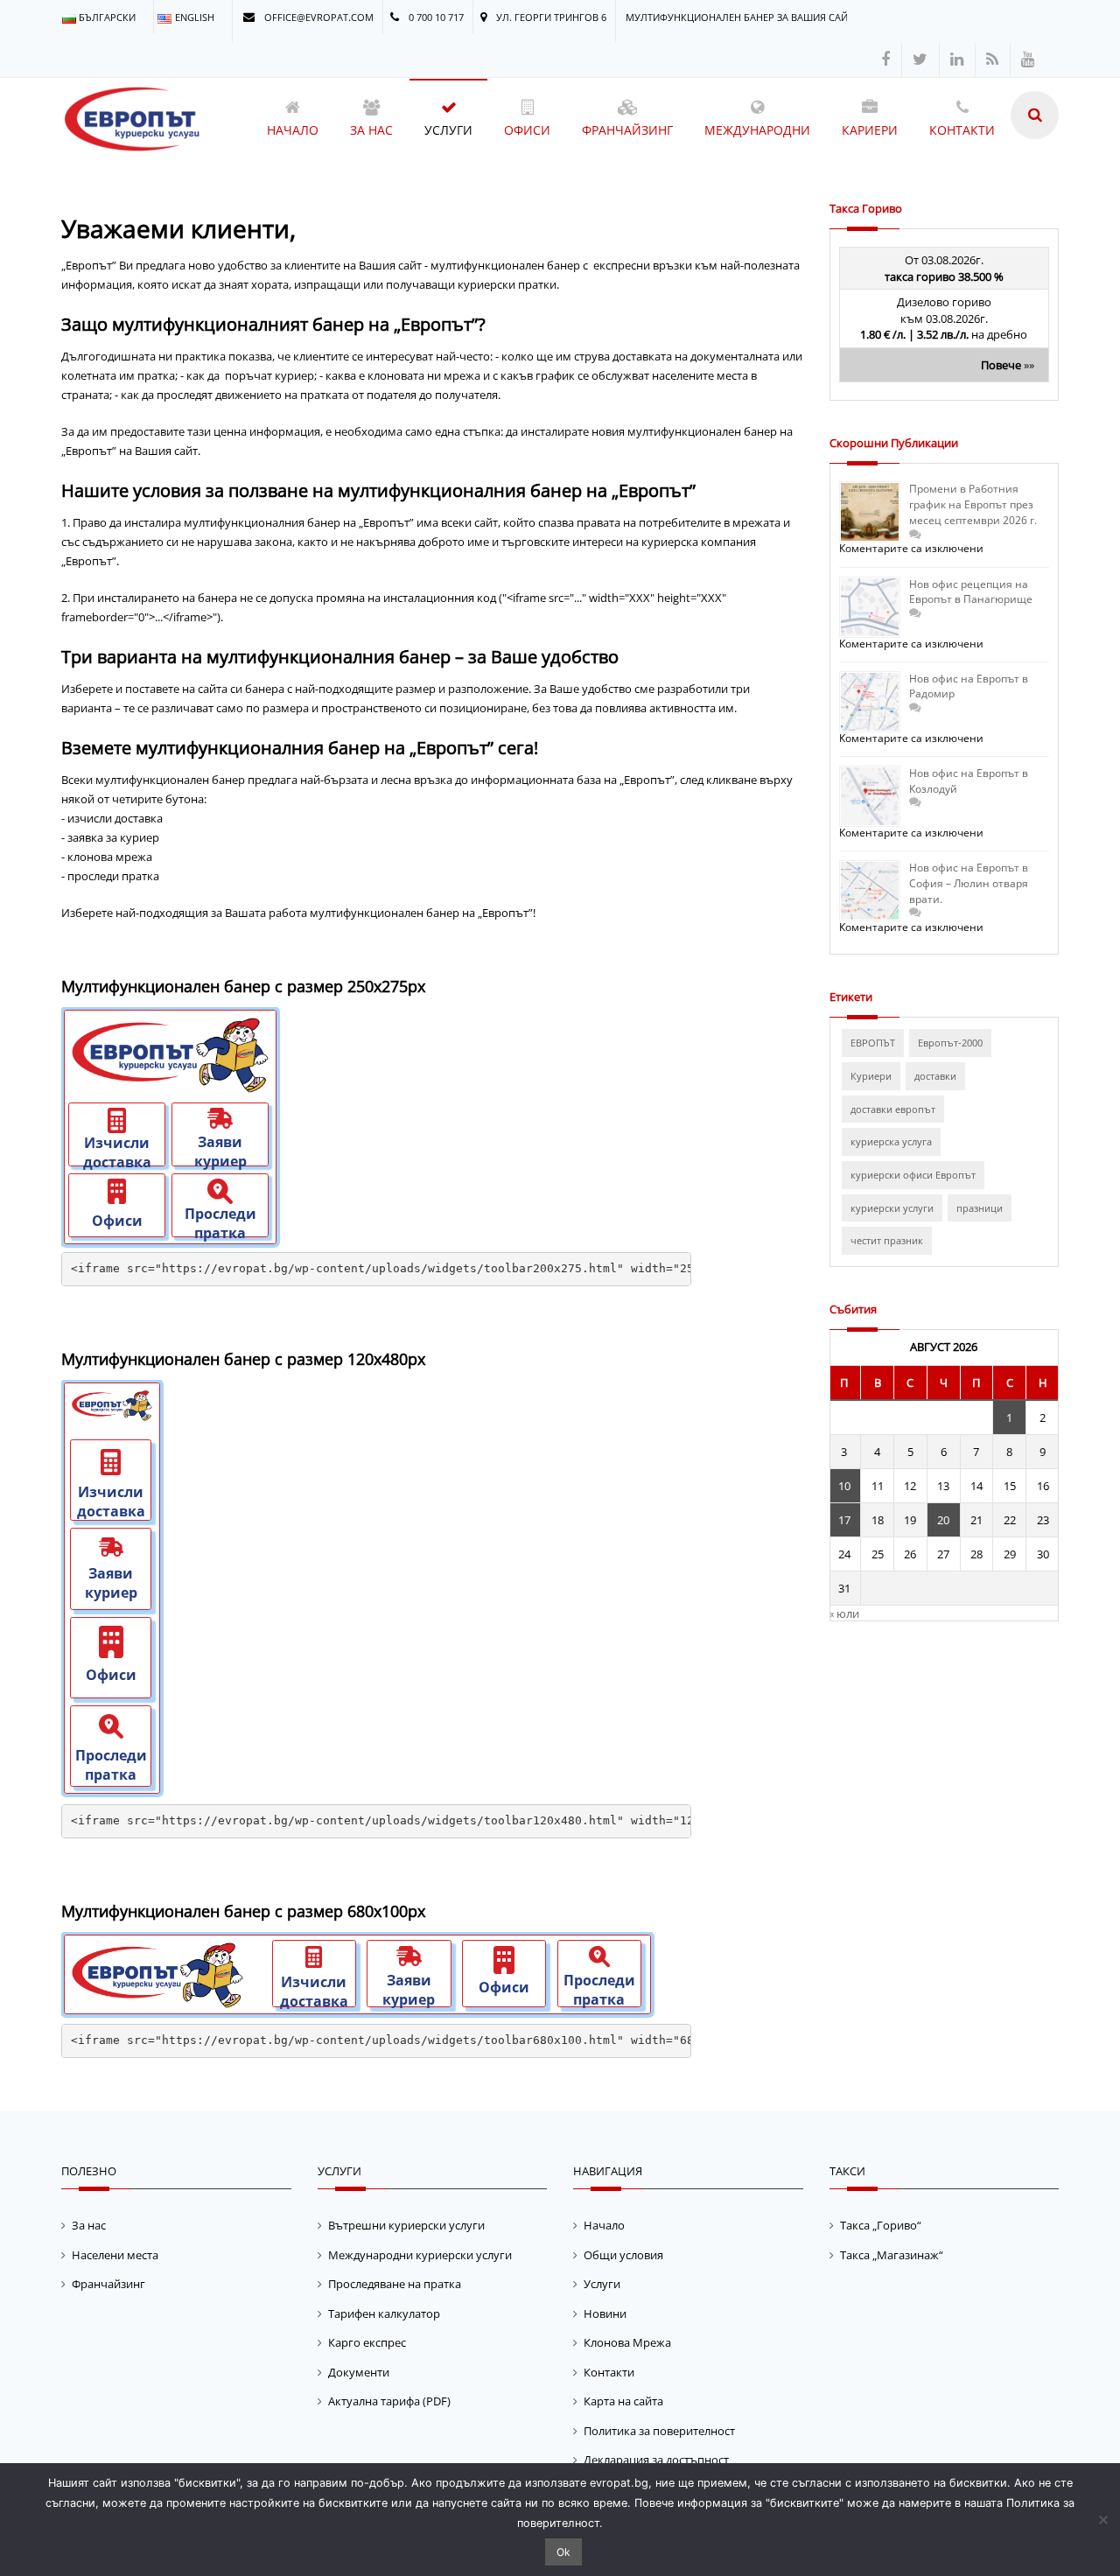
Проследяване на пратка (395, 2284)
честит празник (887, 1240)
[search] (1035, 115)
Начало (604, 2225)
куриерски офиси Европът (913, 1175)
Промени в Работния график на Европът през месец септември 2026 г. (973, 504)
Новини (605, 2313)
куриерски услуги (892, 1208)
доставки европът (893, 1109)
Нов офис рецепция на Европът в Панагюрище (971, 592)
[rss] (992, 60)
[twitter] (920, 60)
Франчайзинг (108, 2284)
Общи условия (623, 2255)
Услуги (602, 2284)
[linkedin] (957, 60)
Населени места (115, 2255)
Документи (359, 2372)
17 (844, 1520)
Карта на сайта (623, 2401)
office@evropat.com (318, 17)
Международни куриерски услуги (420, 2255)
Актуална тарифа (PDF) (389, 2401)
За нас (89, 2225)
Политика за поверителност (659, 2431)
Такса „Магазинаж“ (892, 2255)
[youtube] (1028, 60)
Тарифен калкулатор (384, 2313)
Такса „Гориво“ (881, 2225)
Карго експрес (367, 2342)
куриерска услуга (891, 1141)
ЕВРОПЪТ (873, 1043)
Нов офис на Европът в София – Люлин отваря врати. (969, 883)
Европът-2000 (950, 1043)
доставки (935, 1076)
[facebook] (885, 60)
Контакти (609, 2372)
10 (844, 1486)
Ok (563, 2552)
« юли (844, 1613)
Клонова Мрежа (627, 2342)
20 (943, 1520)
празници (980, 1208)
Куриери (871, 1076)
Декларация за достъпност (656, 2460)
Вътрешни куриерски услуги (406, 2225)
